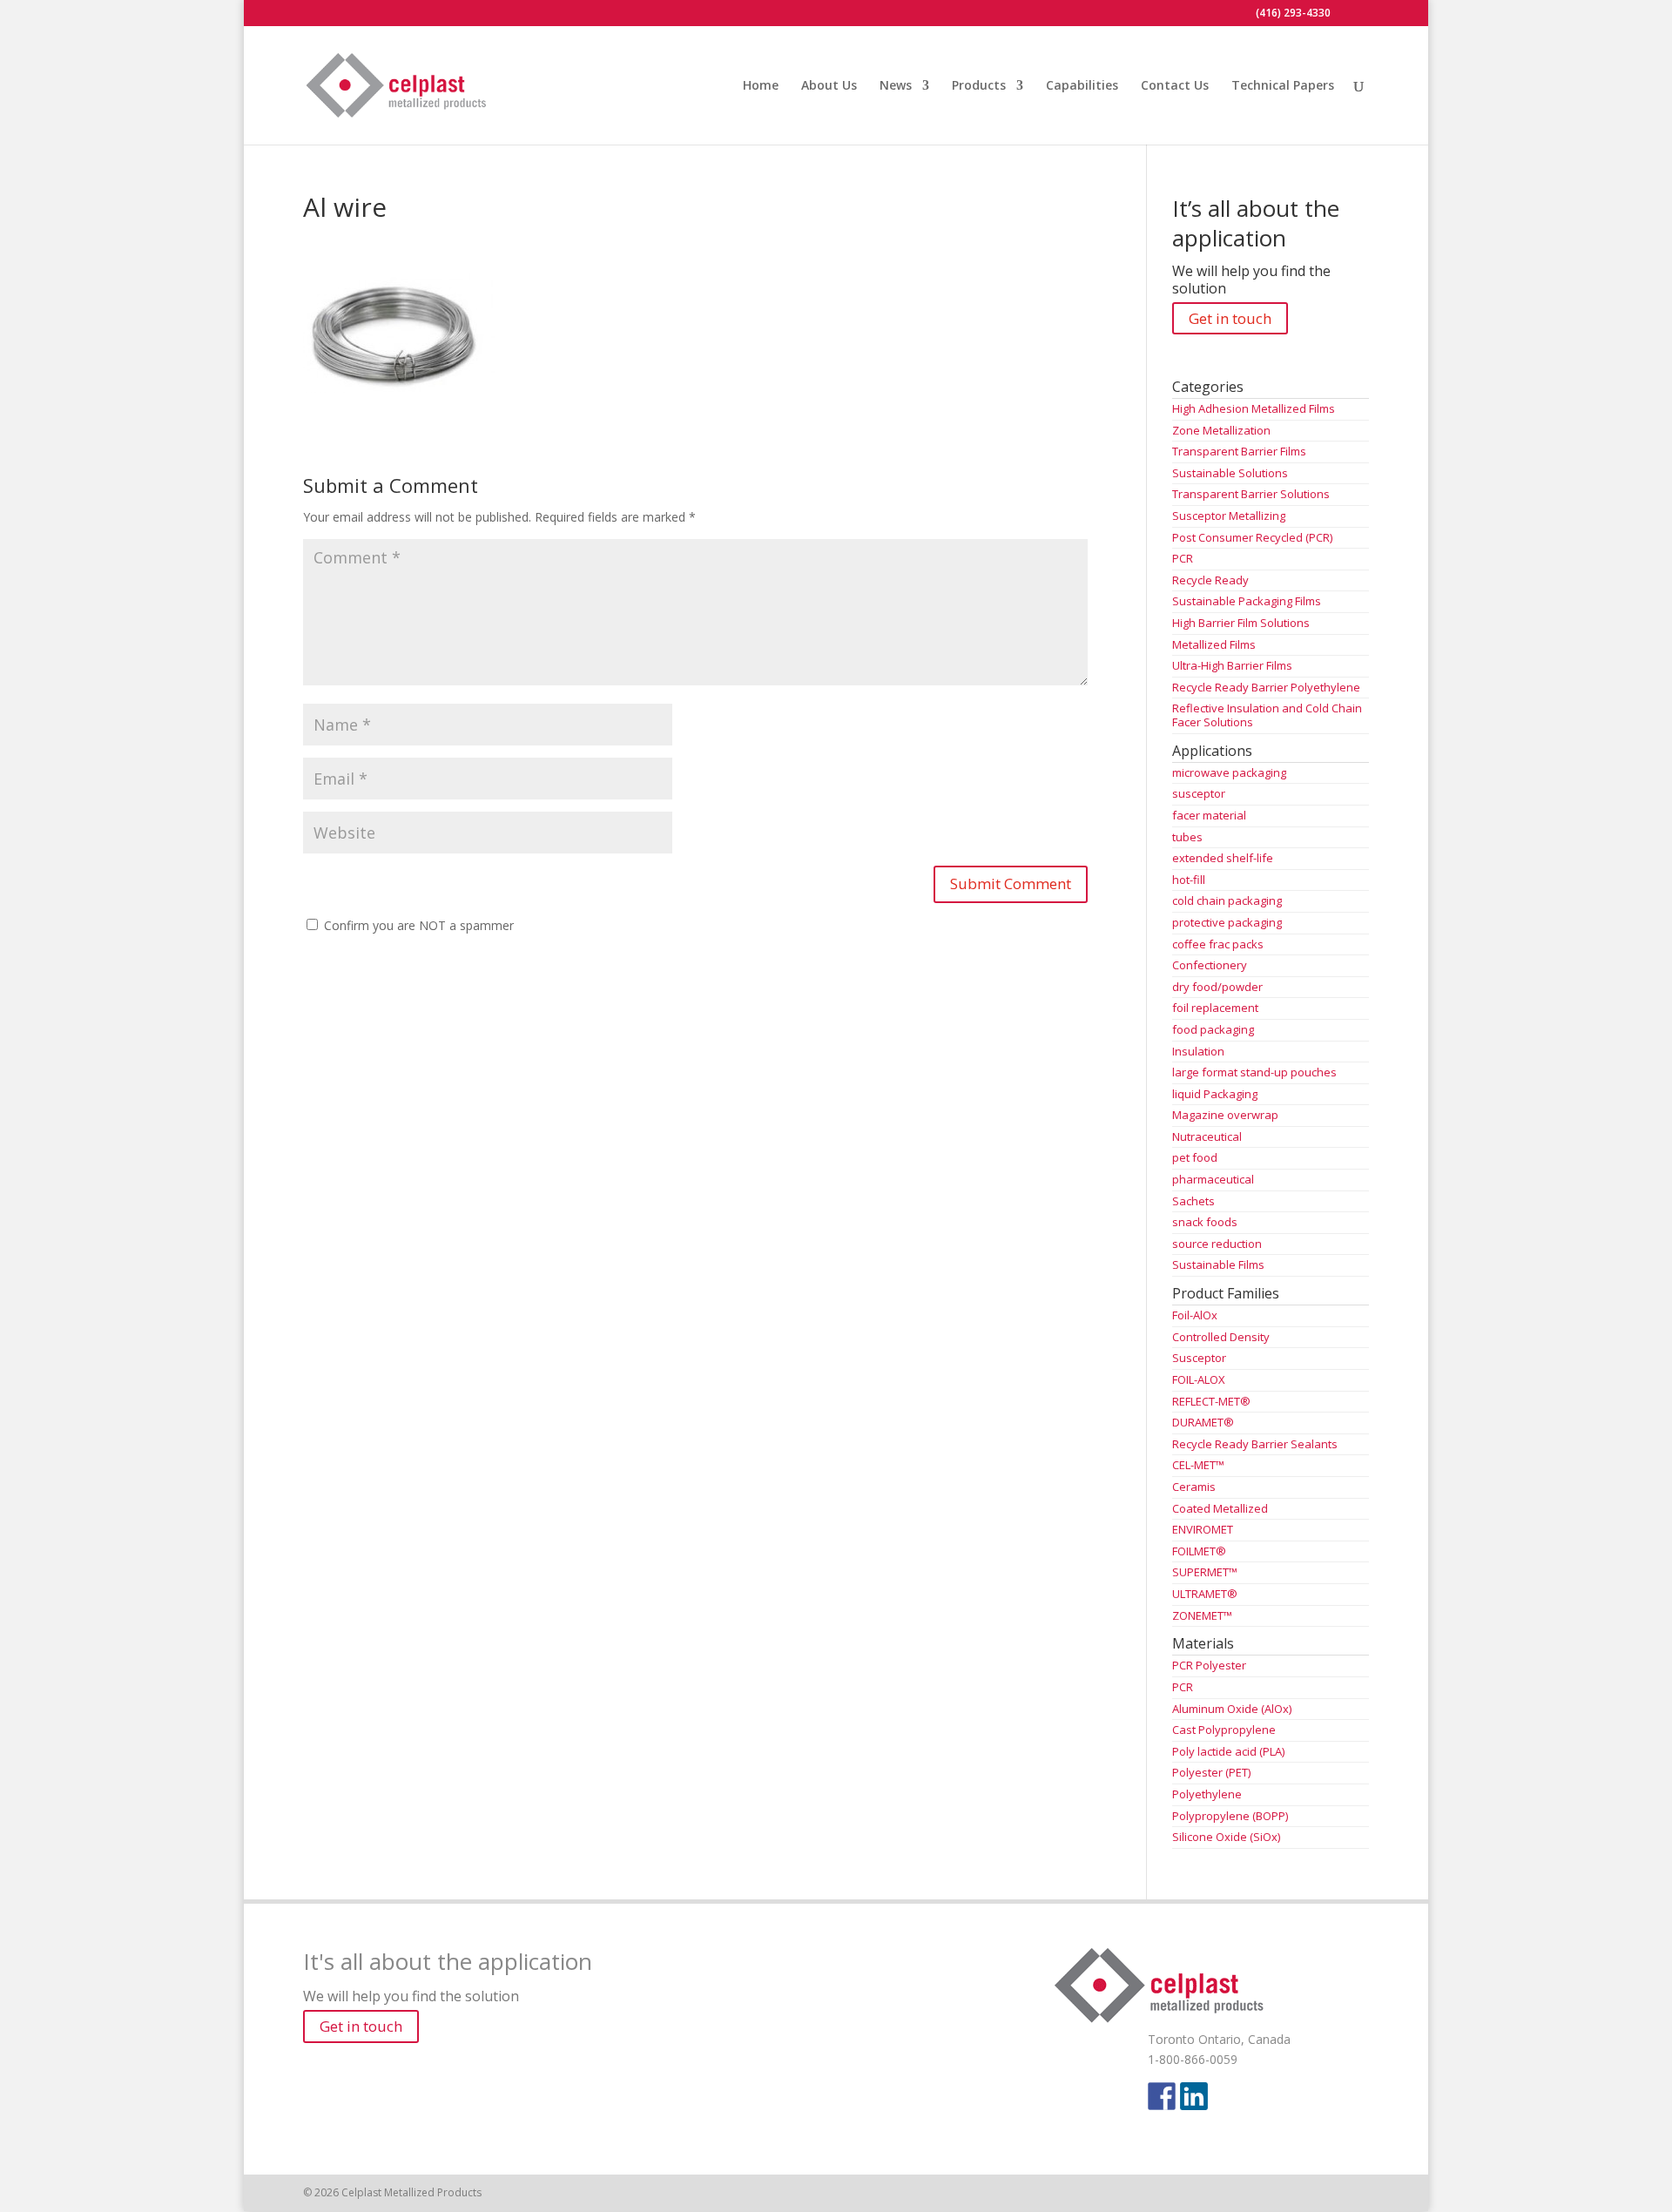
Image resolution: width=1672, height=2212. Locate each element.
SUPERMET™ (1205, 1572)
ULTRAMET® (1205, 1594)
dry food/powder (1217, 987)
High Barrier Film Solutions (1241, 623)
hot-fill (1189, 880)
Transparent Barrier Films (1239, 451)
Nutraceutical (1207, 1136)
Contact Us (1175, 86)
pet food (1195, 1157)
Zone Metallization (1221, 430)
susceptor (1199, 793)
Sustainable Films (1218, 1264)
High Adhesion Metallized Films (1254, 408)
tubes (1187, 837)
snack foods (1205, 1222)
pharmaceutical (1213, 1179)
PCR (1183, 558)
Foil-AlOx (1195, 1315)
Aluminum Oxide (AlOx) (1232, 1709)
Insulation (1198, 1051)
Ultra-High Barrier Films (1232, 665)
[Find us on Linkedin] (1194, 2096)
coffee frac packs (1218, 944)
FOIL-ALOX (1199, 1379)
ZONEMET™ (1202, 1615)
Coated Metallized (1220, 1508)
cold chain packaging (1227, 900)
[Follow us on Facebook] (1162, 2096)
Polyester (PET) (1211, 1772)
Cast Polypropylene (1224, 1730)
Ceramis (1194, 1487)
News (896, 86)
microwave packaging (1229, 772)
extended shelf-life (1223, 858)
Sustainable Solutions (1230, 473)
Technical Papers (1283, 86)
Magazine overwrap (1225, 1115)
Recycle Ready (1210, 580)
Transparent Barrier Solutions (1251, 494)
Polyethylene (1207, 1794)
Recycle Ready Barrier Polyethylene (1266, 687)
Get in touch (1230, 318)
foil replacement (1215, 1008)
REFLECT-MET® (1211, 1401)
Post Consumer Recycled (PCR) (1252, 537)
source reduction (1217, 1244)
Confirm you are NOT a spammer (417, 925)
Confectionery (1210, 965)
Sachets (1193, 1201)
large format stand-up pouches (1254, 1072)
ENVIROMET (1203, 1529)
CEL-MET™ (1198, 1465)
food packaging (1213, 1029)
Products (979, 86)
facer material (1209, 815)
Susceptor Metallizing (1229, 516)
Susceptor (1199, 1358)
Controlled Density (1221, 1337)
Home (761, 86)
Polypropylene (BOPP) (1230, 1816)
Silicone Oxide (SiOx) (1226, 1837)
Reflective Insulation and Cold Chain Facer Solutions (1267, 715)
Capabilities (1082, 86)
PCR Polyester (1209, 1665)
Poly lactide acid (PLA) (1228, 1751)
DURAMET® (1203, 1422)
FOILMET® (1199, 1551)
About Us (829, 86)
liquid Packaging (1215, 1094)
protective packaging (1227, 922)
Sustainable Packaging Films (1247, 601)
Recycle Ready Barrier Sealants (1255, 1444)
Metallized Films (1214, 644)
